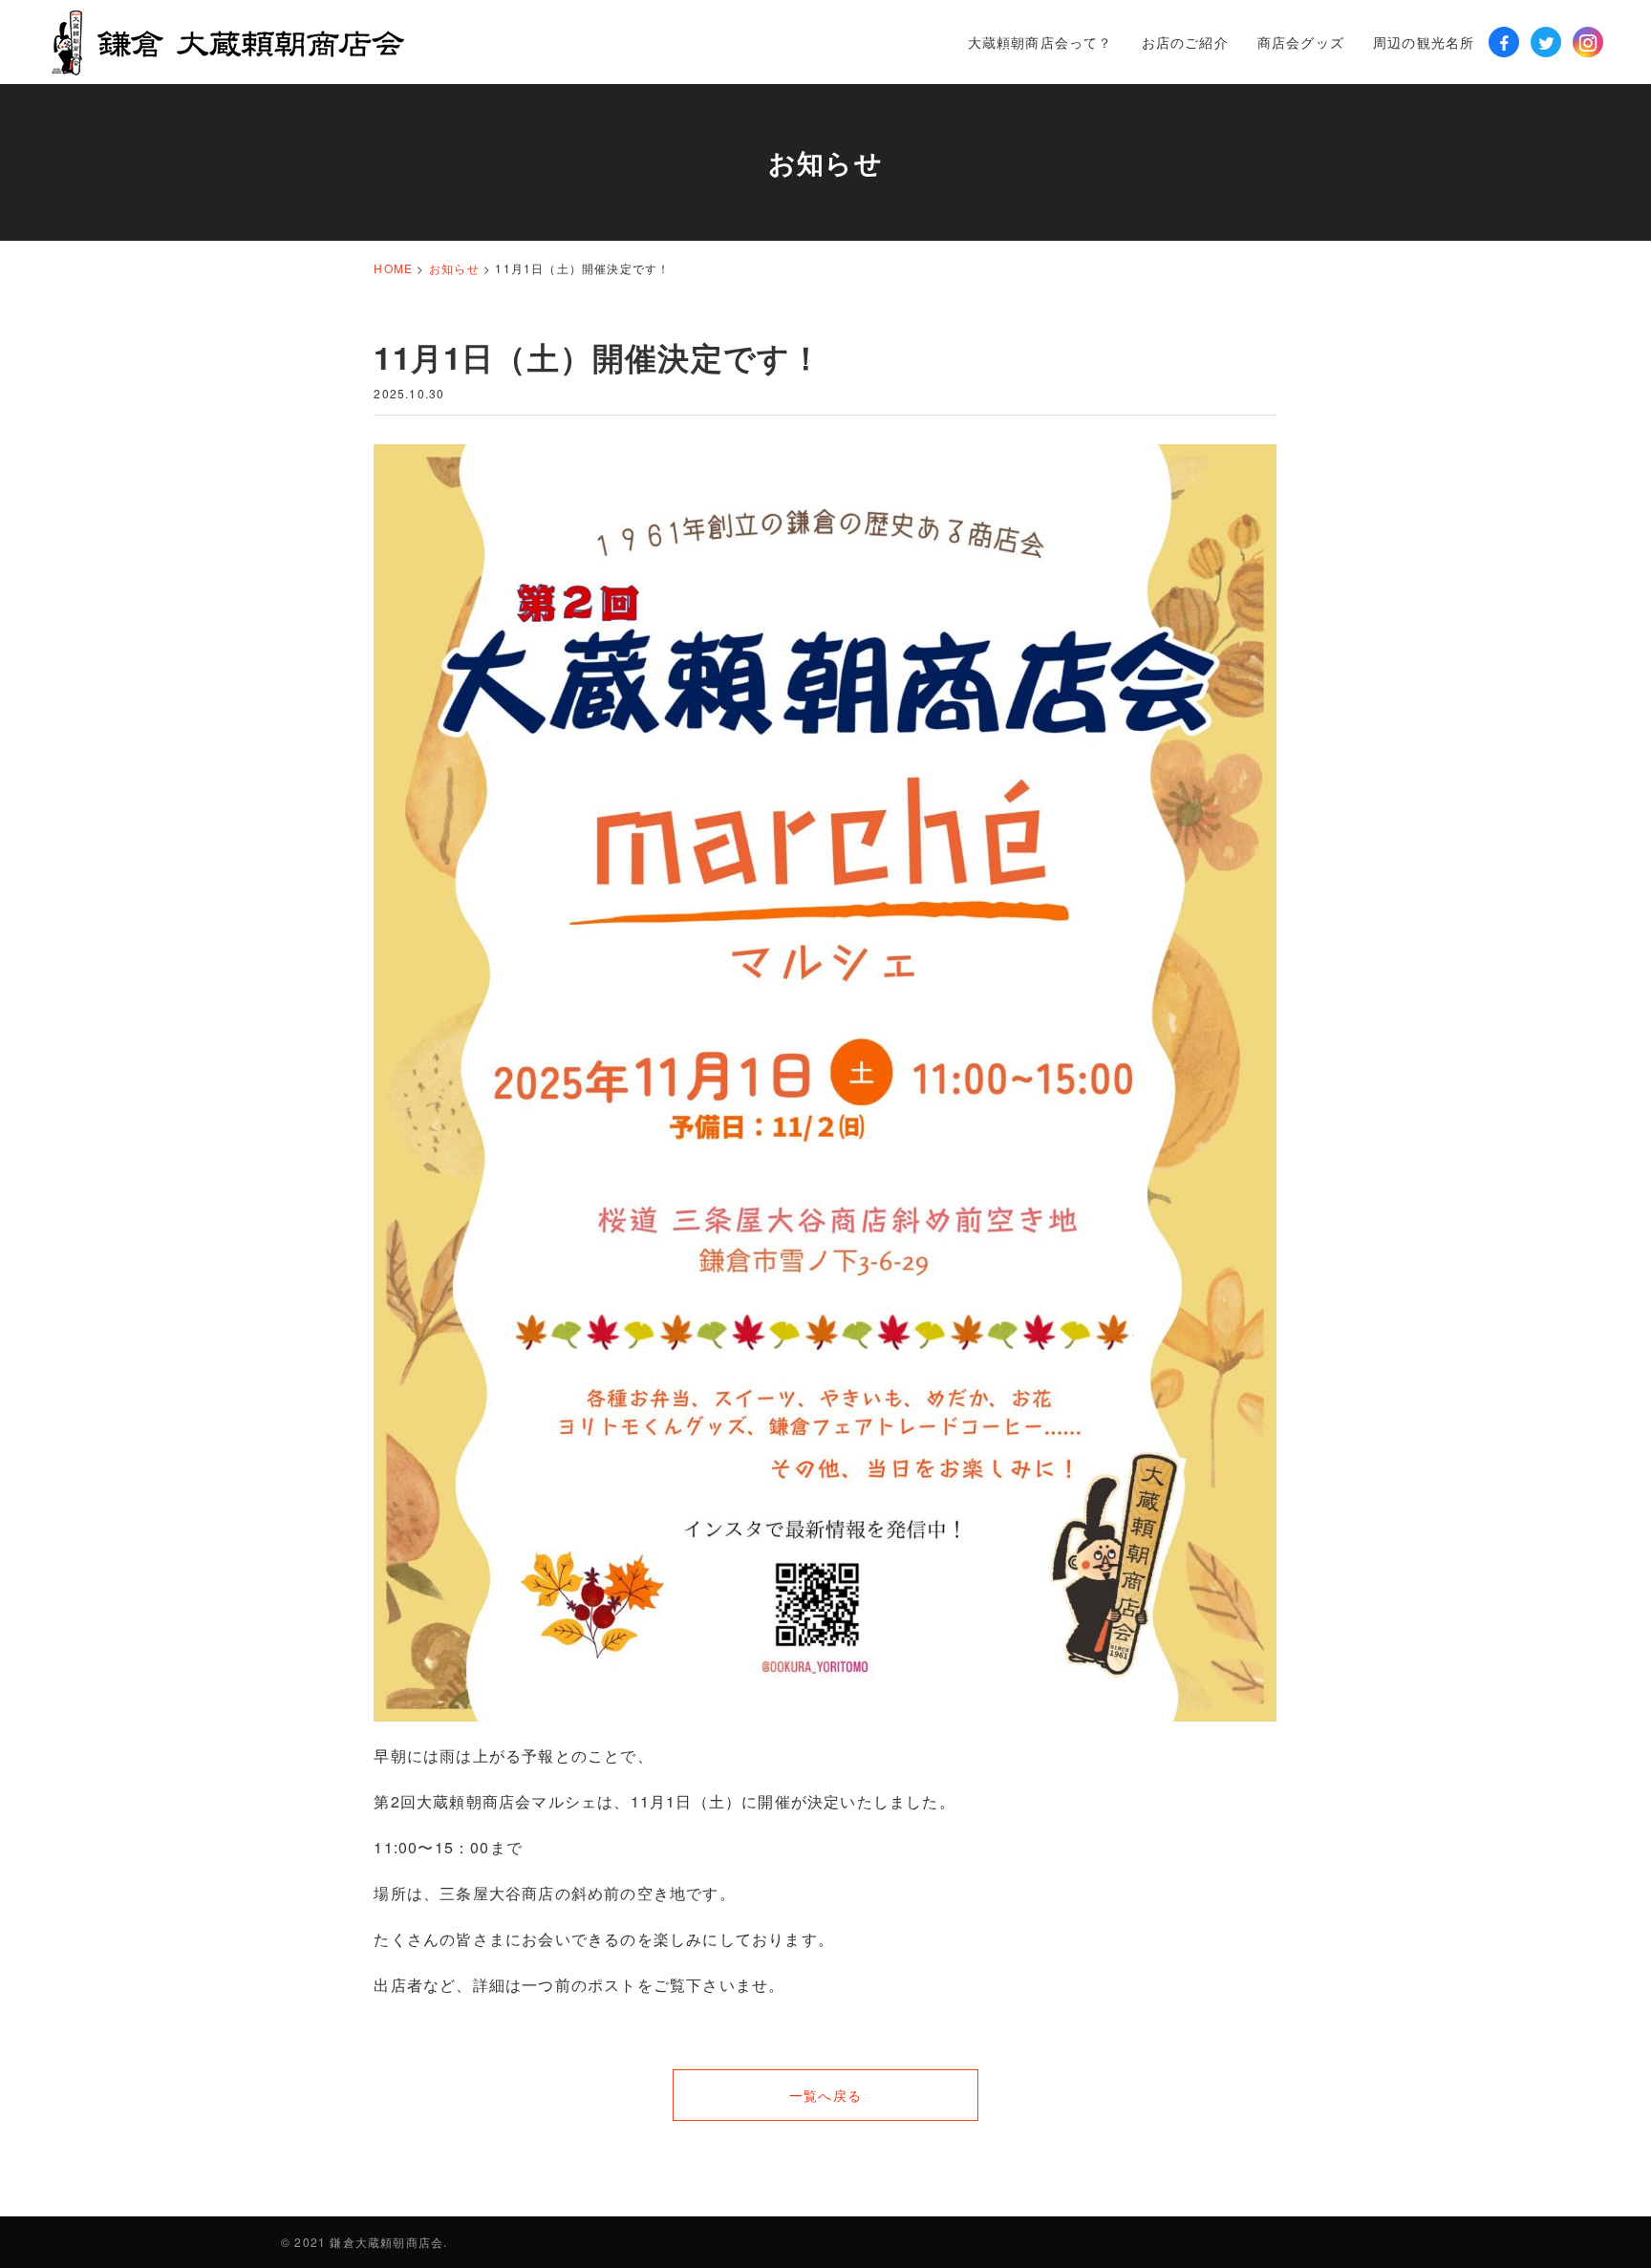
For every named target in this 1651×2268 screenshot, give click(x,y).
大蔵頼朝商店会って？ (1040, 42)
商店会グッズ (1301, 42)
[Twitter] (1546, 42)
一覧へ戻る (825, 2095)
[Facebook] (1504, 42)
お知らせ (454, 268)
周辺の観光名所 (1424, 42)
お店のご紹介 (1185, 42)
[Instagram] (1588, 42)
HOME (393, 268)
